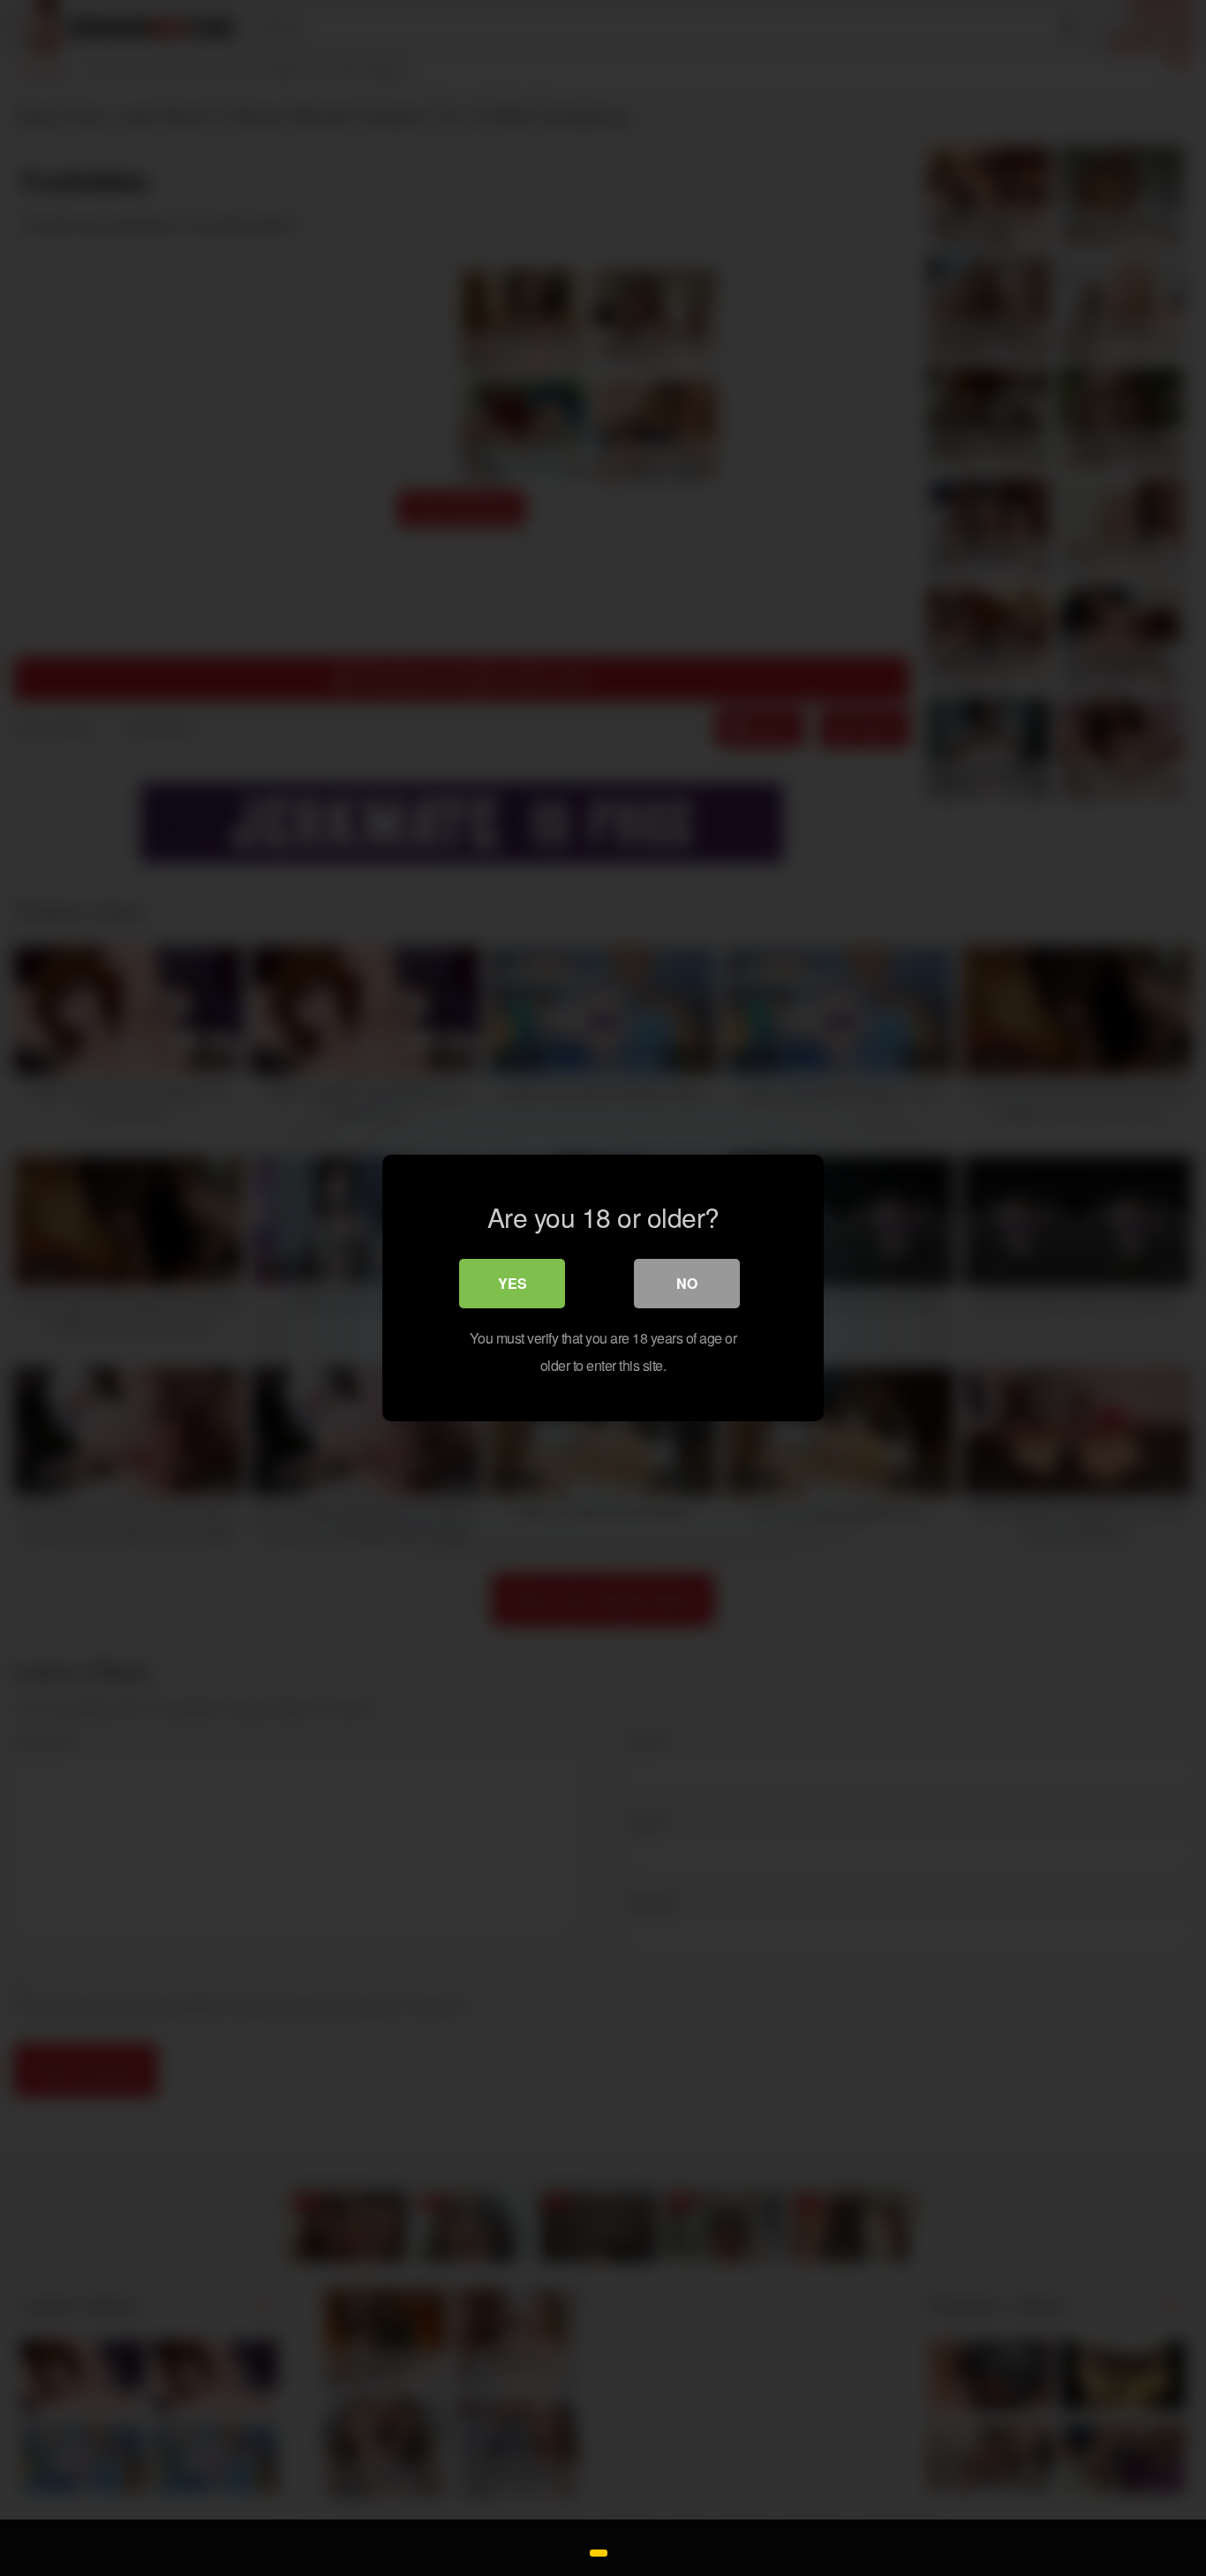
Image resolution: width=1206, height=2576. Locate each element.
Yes (513, 1283)
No (687, 1283)
